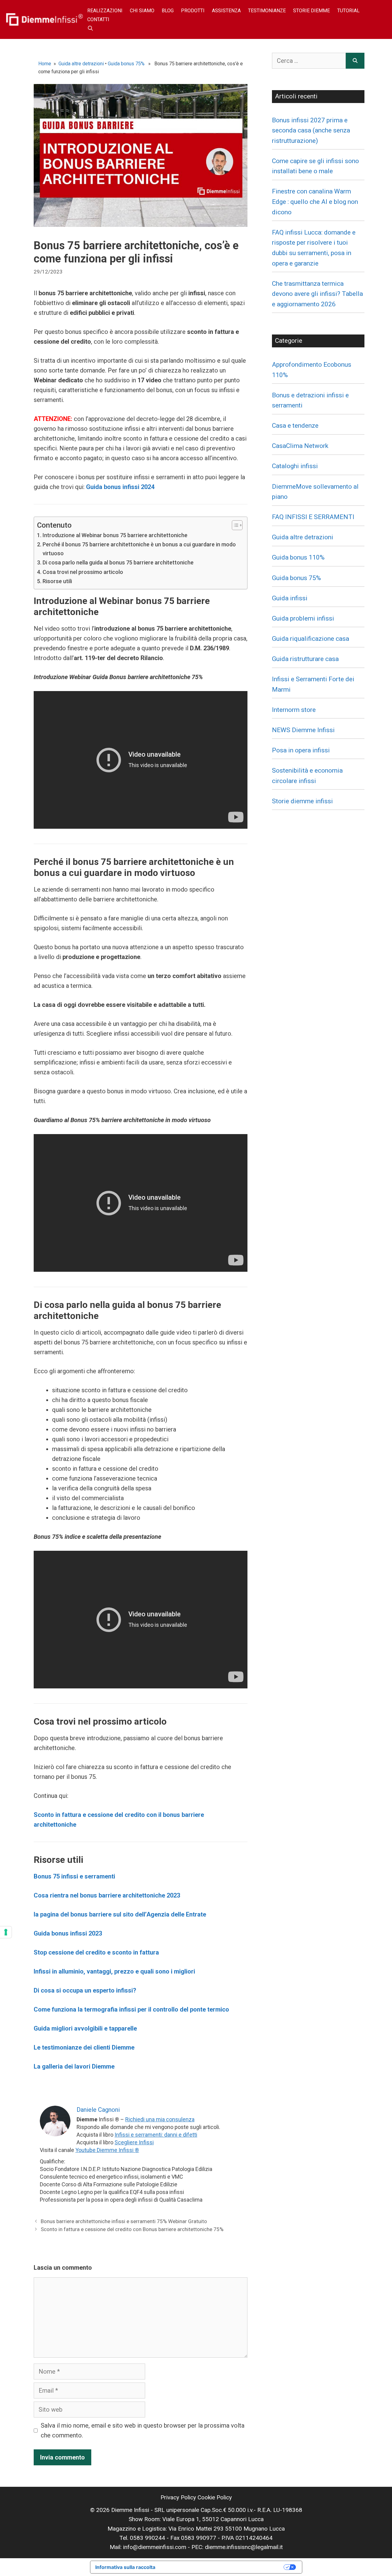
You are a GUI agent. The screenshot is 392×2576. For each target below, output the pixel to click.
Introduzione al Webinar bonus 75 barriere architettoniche (115, 535)
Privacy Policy (178, 2497)
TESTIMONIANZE (267, 11)
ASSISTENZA (226, 11)
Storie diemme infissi (302, 801)
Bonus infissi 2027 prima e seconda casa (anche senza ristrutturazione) (311, 130)
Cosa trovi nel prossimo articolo (83, 572)
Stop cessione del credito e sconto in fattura (96, 1952)
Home (45, 64)
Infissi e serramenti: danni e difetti (156, 2135)
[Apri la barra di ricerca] (90, 28)
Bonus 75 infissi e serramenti (74, 1876)
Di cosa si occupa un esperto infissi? (85, 1990)
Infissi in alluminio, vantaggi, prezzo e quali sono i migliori (114, 1971)
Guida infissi (290, 598)
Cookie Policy (215, 2497)
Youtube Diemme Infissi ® (107, 2150)
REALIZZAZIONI (105, 11)
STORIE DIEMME (311, 11)
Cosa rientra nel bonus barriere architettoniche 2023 (107, 1895)
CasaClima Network (300, 446)
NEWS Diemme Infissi (303, 730)
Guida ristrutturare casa (305, 659)
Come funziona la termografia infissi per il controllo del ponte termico (131, 2009)
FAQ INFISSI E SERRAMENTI (313, 517)
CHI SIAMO (142, 11)
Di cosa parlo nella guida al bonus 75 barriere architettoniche (118, 562)
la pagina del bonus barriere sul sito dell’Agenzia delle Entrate (120, 1914)
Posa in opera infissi (301, 750)
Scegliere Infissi (134, 2142)
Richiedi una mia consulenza (160, 2119)
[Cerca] (355, 61)
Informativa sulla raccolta (125, 2567)
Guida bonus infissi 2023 (68, 1933)
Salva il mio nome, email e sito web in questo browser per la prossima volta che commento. (143, 2430)
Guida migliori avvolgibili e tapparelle (85, 2028)
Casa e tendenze (295, 426)
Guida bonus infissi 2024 (120, 487)
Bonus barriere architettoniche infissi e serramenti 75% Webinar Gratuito (124, 2221)
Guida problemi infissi (303, 618)
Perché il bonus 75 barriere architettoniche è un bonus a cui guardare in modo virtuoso (139, 549)
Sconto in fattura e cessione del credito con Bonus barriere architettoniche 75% (132, 2229)
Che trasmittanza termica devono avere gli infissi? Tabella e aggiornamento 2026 (317, 294)
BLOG (168, 11)
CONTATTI (98, 19)
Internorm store (294, 710)
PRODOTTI (193, 11)
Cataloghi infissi (295, 466)
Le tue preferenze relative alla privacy (223, 2567)
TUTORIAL (348, 11)
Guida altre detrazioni (81, 64)
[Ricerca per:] (309, 61)
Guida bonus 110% (298, 557)
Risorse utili (57, 581)
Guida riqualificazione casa (311, 639)
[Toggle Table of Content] (234, 525)
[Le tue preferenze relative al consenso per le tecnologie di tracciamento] (6, 1932)
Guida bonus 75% (126, 64)
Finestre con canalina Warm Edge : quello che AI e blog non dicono (315, 202)
